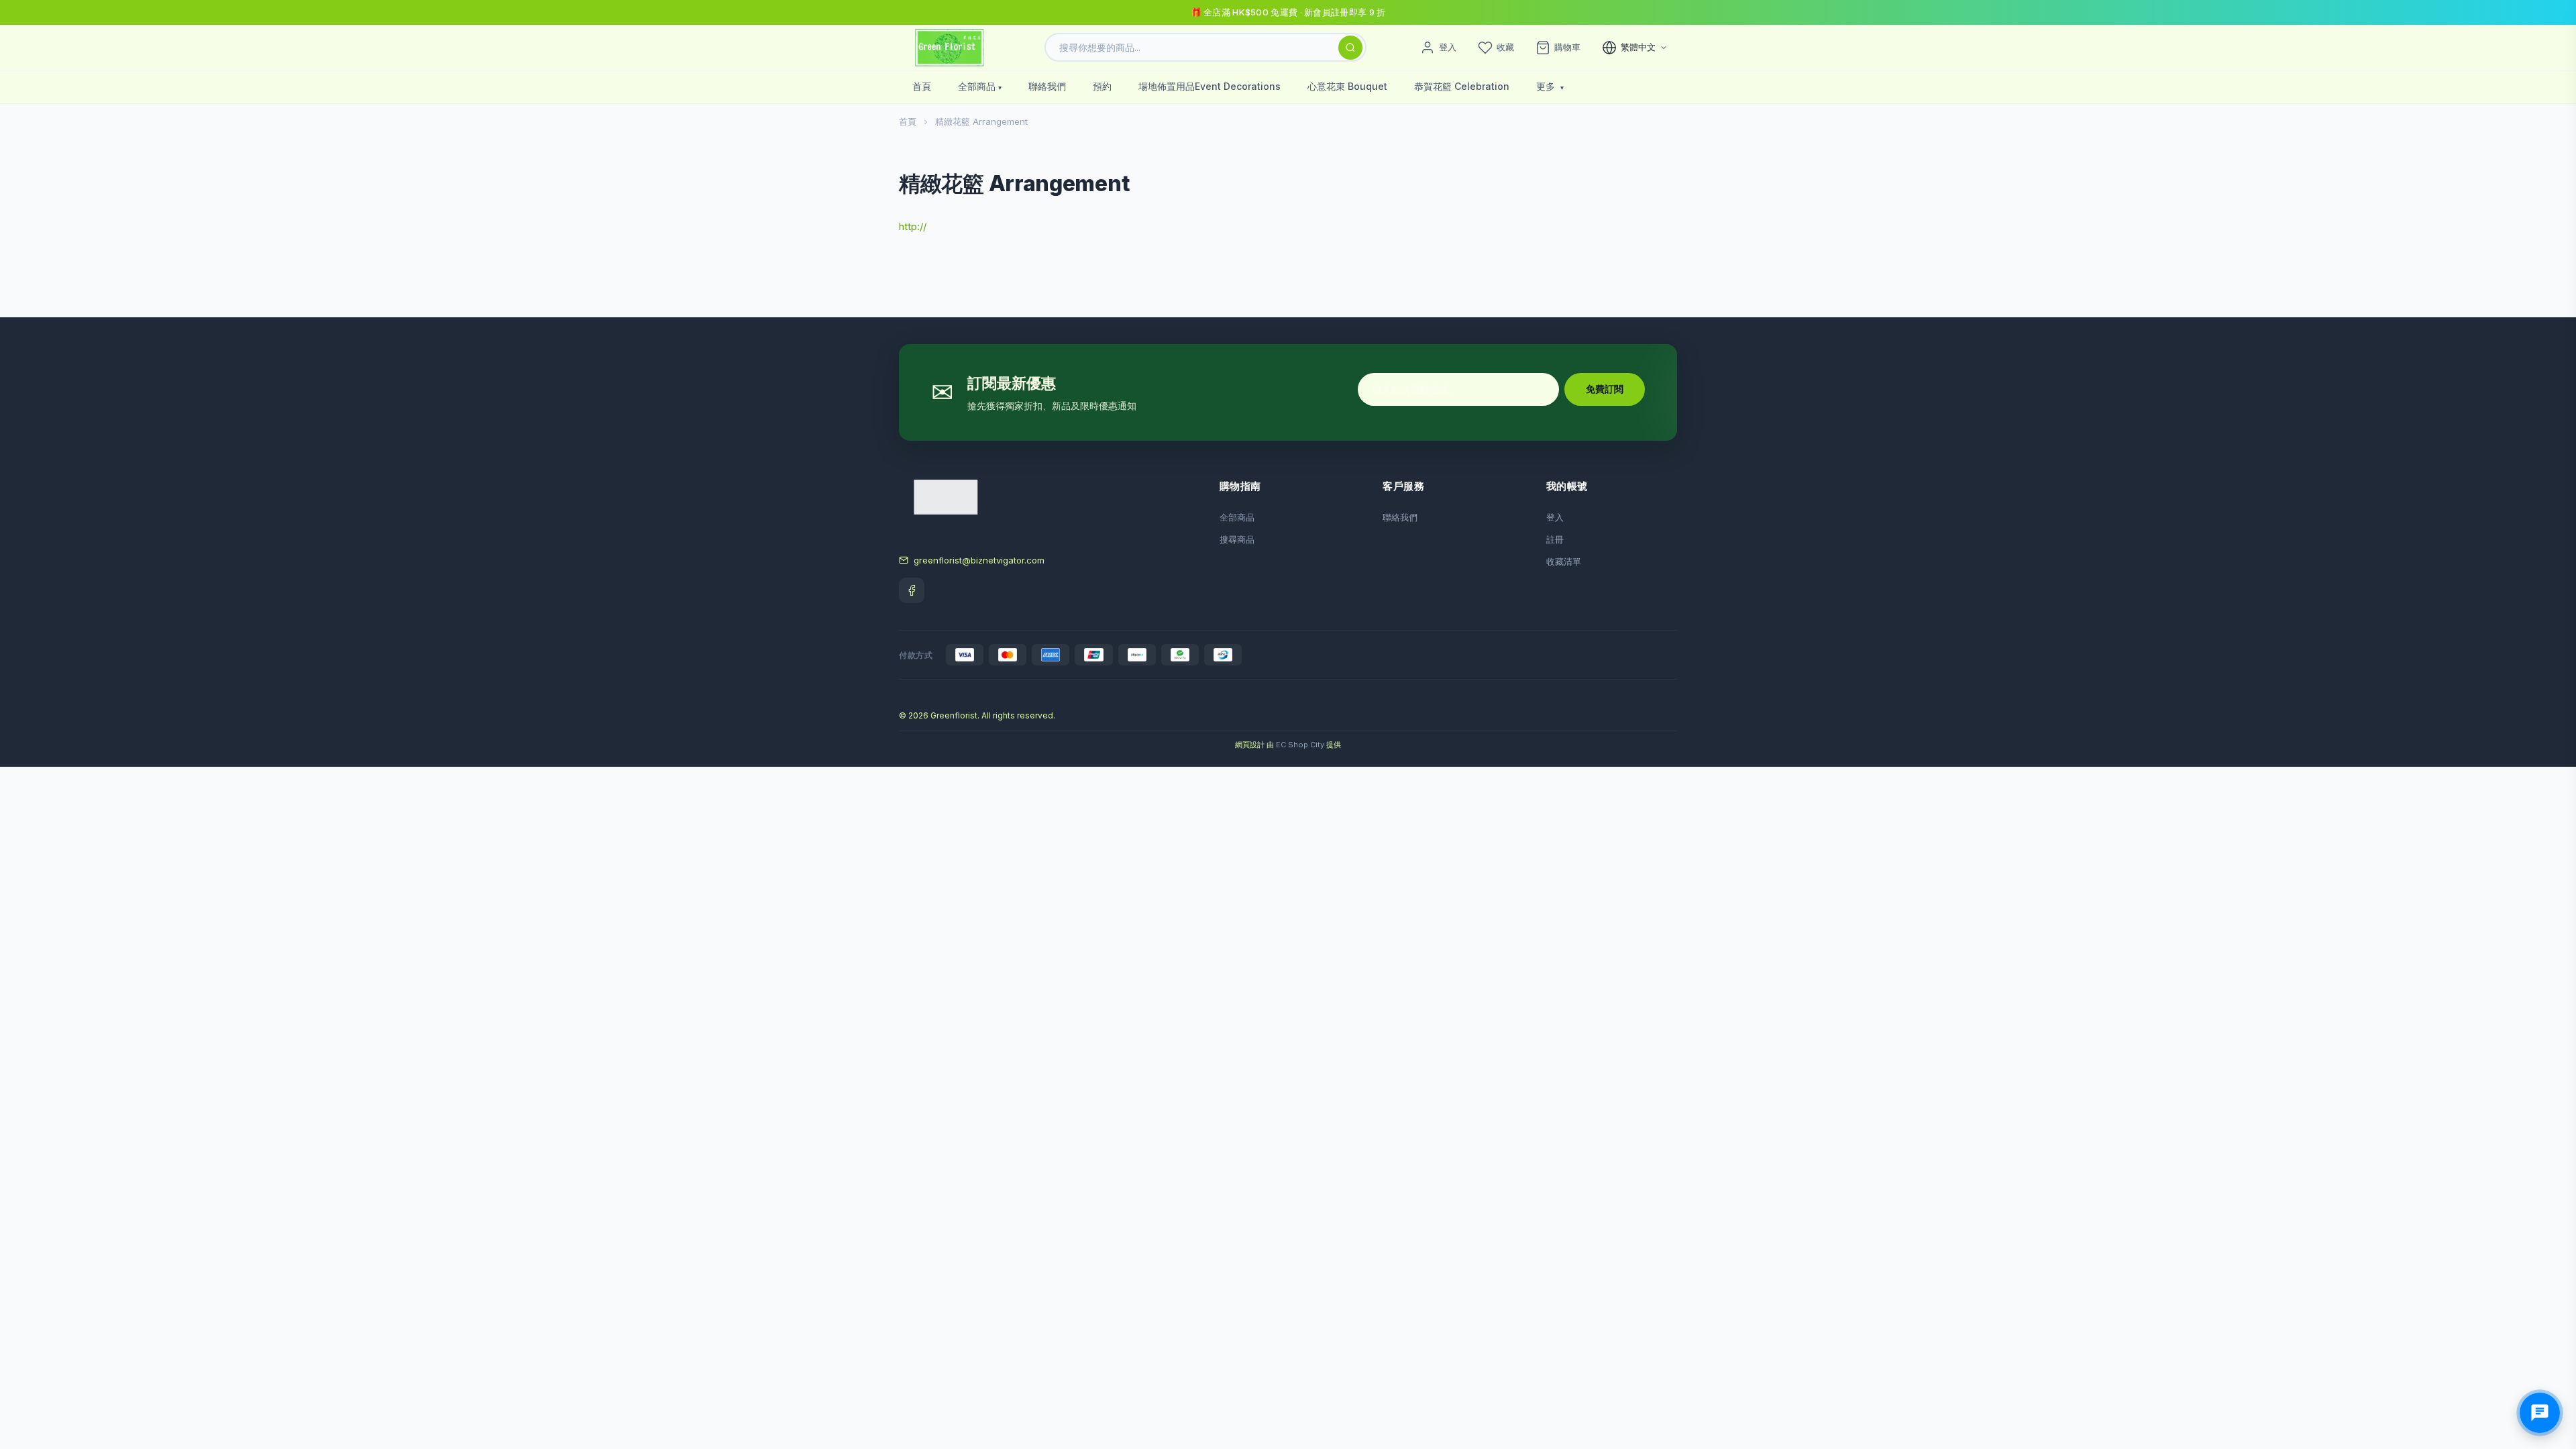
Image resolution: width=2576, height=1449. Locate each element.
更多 (1547, 86)
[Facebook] (912, 590)
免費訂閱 (1605, 389)
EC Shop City (1300, 745)
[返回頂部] (2545, 1389)
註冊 (1555, 539)
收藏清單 (1564, 561)
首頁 (922, 86)
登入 (1555, 517)
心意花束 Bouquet (1347, 86)
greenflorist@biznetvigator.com (979, 560)
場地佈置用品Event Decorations (1210, 86)
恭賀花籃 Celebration (1462, 86)
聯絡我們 (1047, 86)
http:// (913, 226)
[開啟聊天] (2540, 1413)
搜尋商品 (1237, 539)
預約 (1102, 86)
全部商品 (977, 86)
